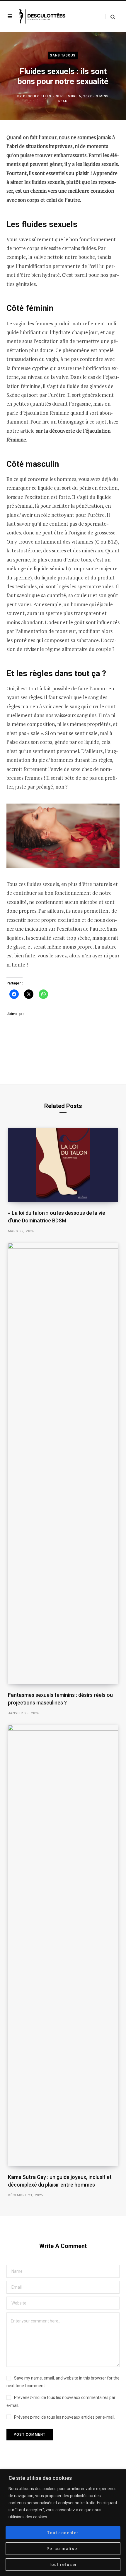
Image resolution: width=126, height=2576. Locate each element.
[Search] (110, 17)
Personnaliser (63, 2549)
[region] (63, 2523)
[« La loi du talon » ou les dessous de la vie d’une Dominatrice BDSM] (63, 1165)
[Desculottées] (43, 17)
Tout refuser (63, 2565)
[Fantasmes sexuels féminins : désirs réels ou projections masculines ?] (63, 1463)
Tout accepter (63, 2533)
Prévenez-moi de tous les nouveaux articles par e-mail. (65, 2417)
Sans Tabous (63, 55)
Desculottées (37, 96)
